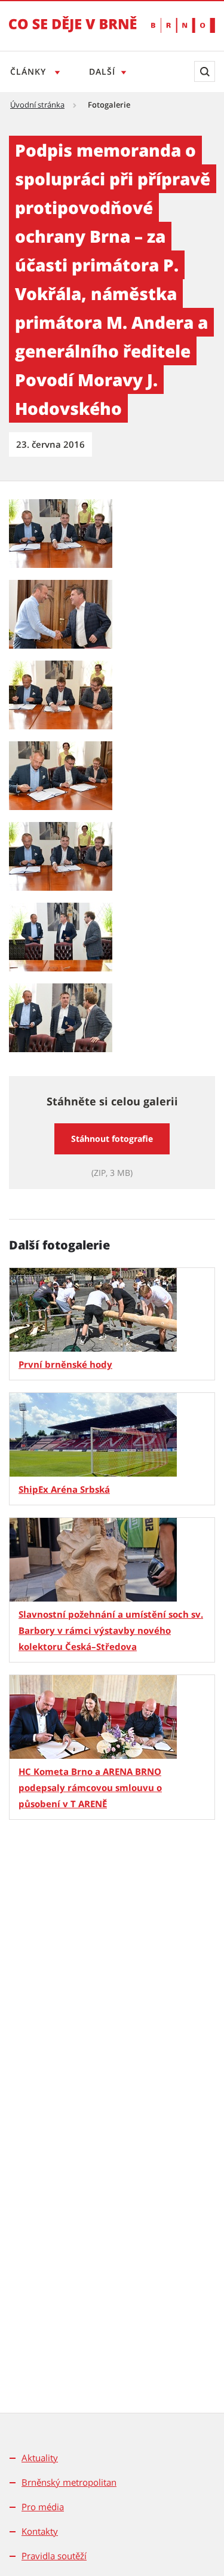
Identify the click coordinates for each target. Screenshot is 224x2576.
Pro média (43, 2507)
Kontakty (40, 2531)
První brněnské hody (65, 1364)
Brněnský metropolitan (69, 2482)
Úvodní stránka (37, 105)
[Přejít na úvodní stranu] (73, 32)
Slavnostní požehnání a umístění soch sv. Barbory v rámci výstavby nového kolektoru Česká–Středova (111, 1630)
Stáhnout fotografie (112, 1139)
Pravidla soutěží (54, 2556)
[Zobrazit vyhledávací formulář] (205, 71)
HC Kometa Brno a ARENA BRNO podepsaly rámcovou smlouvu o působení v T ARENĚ (90, 1787)
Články (30, 71)
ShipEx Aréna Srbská (64, 1489)
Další (102, 71)
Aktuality (40, 2458)
